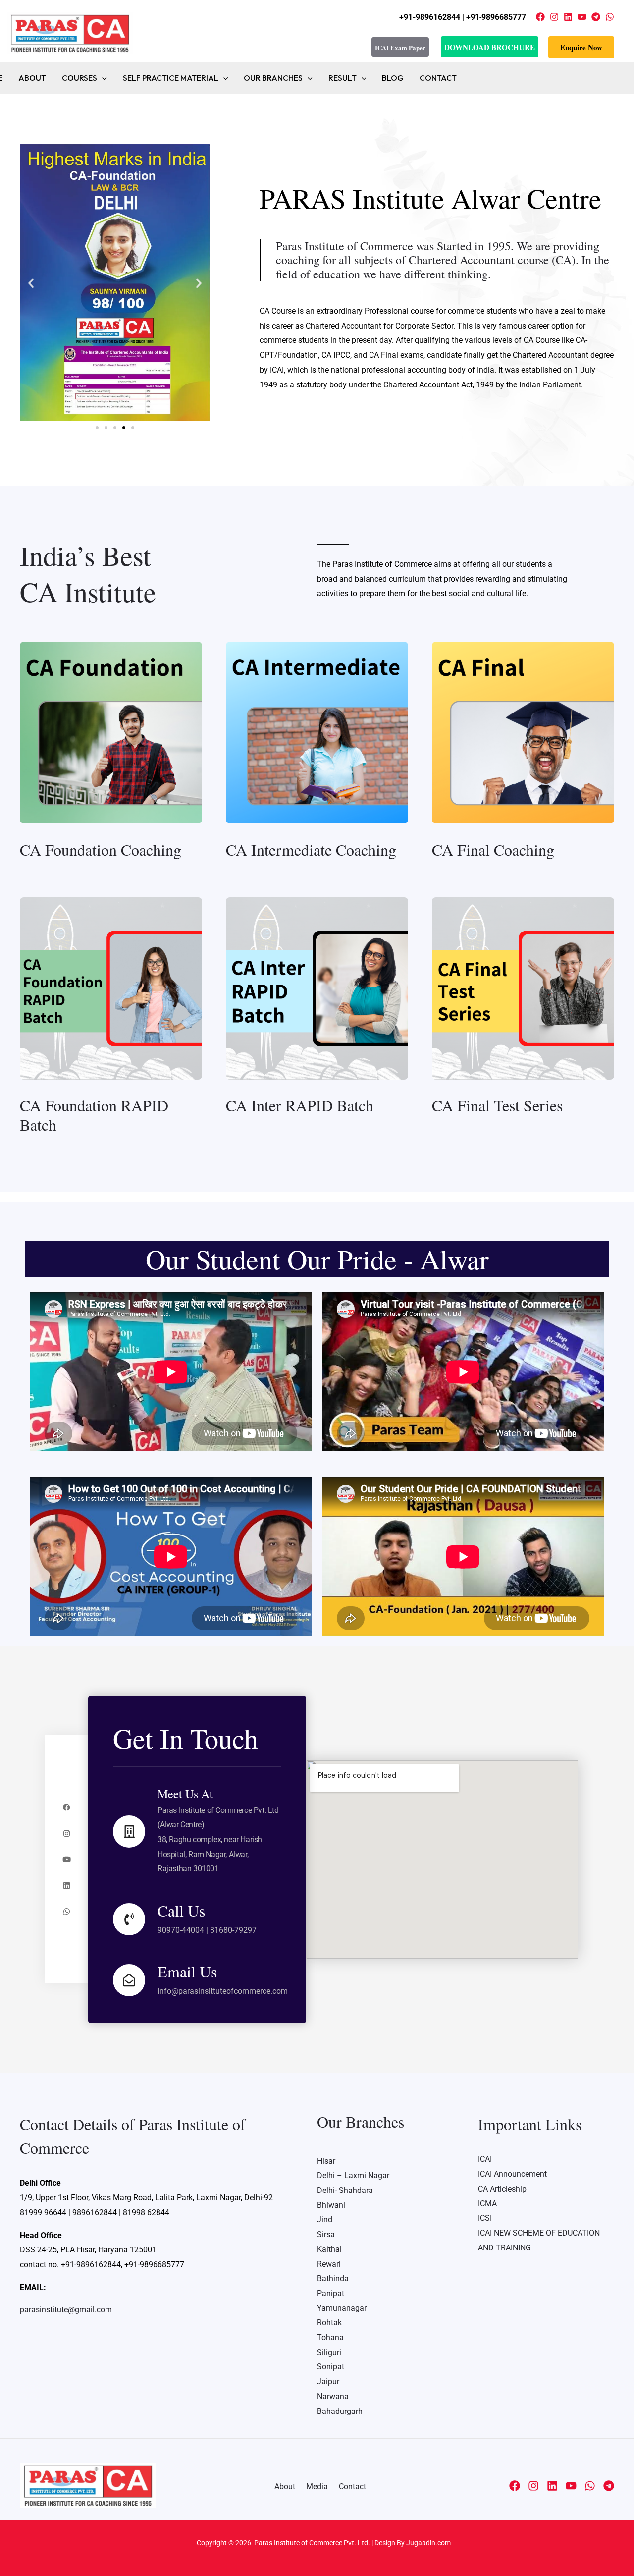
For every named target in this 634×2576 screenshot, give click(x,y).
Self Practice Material (171, 78)
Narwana (333, 2396)
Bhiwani (331, 2205)
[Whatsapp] (67, 1911)
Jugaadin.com (428, 2543)
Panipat (331, 2293)
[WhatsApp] (610, 17)
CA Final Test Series (497, 1105)
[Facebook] (540, 17)
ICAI (485, 2159)
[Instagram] (554, 17)
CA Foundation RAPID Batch (94, 1115)
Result (343, 78)
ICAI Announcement (512, 2174)
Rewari (329, 2264)
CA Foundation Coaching (101, 850)
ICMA (487, 2204)
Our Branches (273, 78)
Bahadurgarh (340, 2411)
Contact (438, 78)
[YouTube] (582, 17)
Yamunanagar (342, 2308)
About (32, 78)
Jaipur (328, 2382)
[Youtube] (67, 1859)
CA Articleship (502, 2189)
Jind (325, 2220)
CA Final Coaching (493, 850)
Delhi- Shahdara (345, 2190)
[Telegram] (596, 17)
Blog (393, 78)
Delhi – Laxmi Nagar (353, 2175)
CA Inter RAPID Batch (300, 1105)
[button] (581, 47)
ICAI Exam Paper (400, 47)
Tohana (330, 2337)
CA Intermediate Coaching (311, 850)
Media (317, 2487)
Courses (79, 78)
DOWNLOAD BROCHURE (490, 47)
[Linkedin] (568, 17)
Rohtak (329, 2323)
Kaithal (329, 2249)
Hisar (326, 2161)
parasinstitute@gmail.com (66, 2310)
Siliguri (329, 2352)
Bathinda (333, 2278)
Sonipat (331, 2367)
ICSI (485, 2218)
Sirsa (326, 2234)
